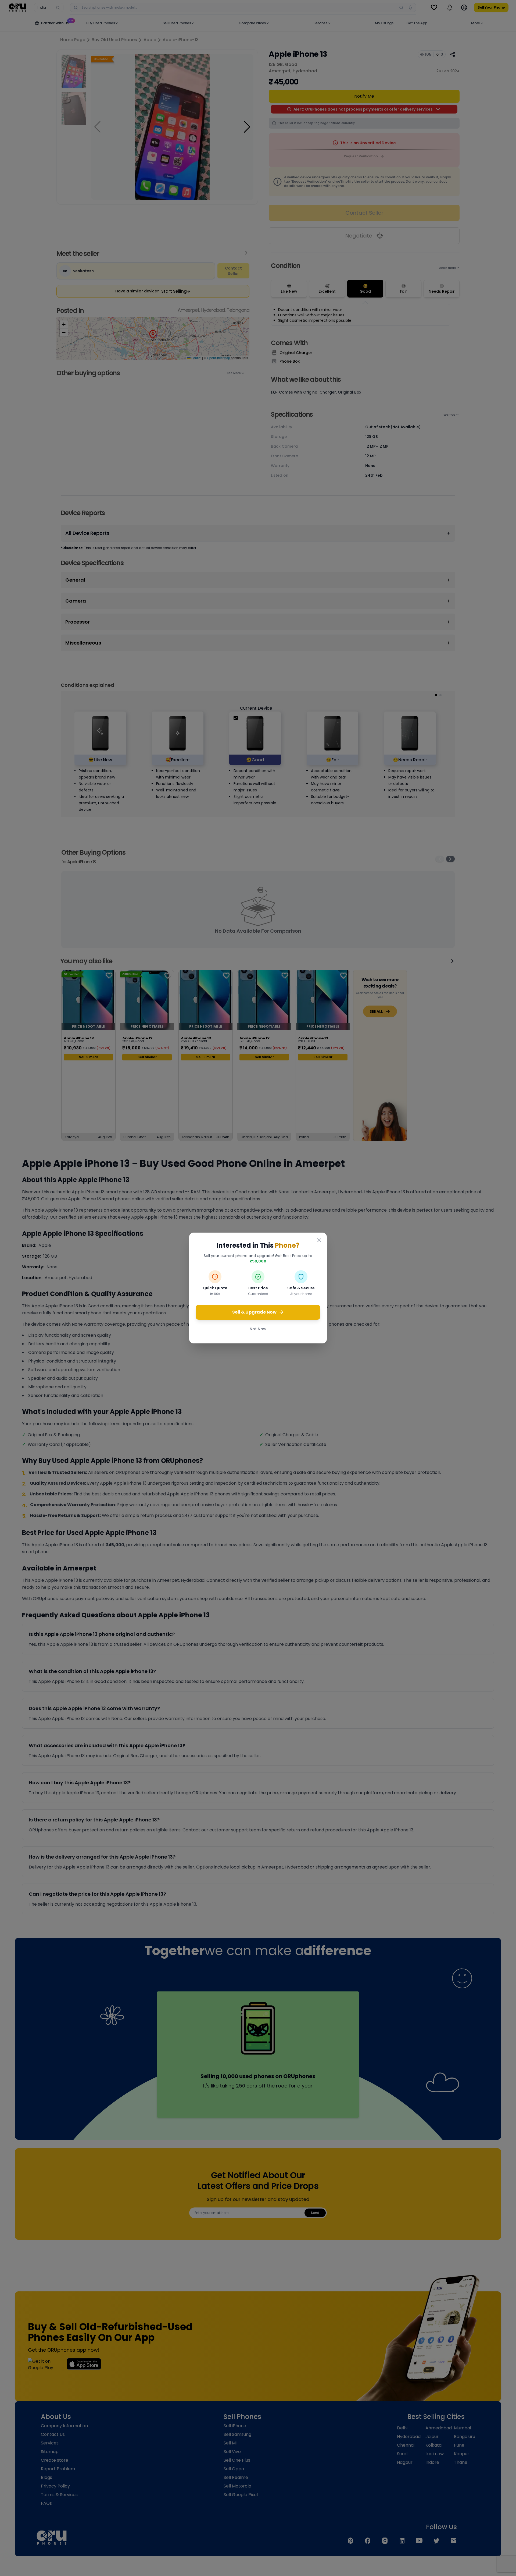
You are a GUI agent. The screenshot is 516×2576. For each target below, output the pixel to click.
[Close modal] (319, 1240)
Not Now (258, 1329)
